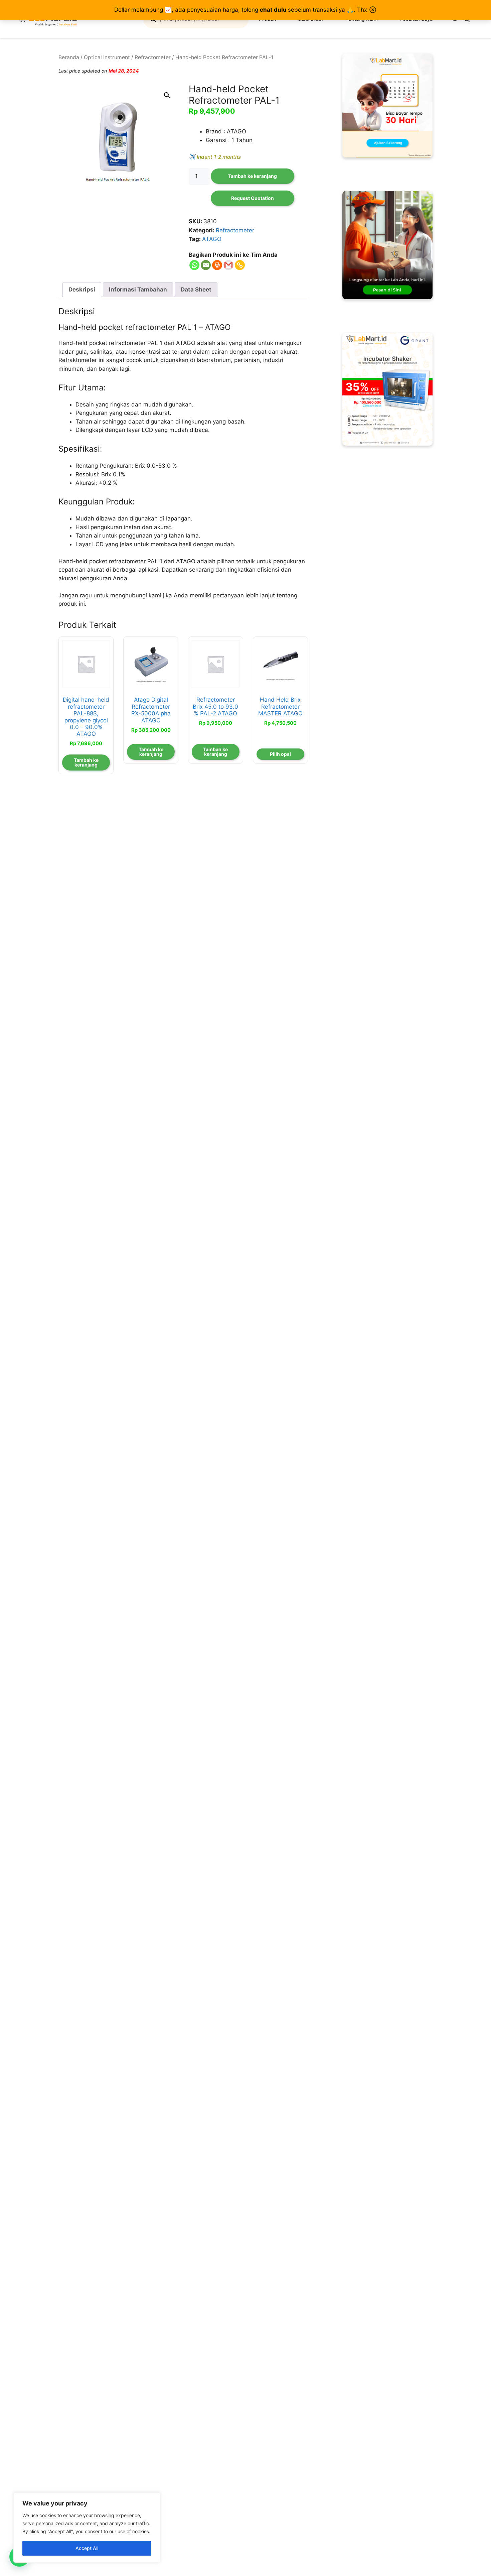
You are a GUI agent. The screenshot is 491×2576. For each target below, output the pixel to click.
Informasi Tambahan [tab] (138, 289)
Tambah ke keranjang (253, 176)
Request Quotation (253, 198)
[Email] (206, 265)
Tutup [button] (373, 10)
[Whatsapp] (194, 265)
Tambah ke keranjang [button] (86, 762)
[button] (167, 95)
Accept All (87, 2548)
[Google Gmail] (228, 265)
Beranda (69, 57)
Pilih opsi (280, 754)
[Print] (217, 265)
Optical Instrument (107, 57)
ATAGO (212, 239)
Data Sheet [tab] (196, 289)
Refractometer (153, 57)
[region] (87, 2528)
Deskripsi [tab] (82, 289)
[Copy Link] (240, 265)
